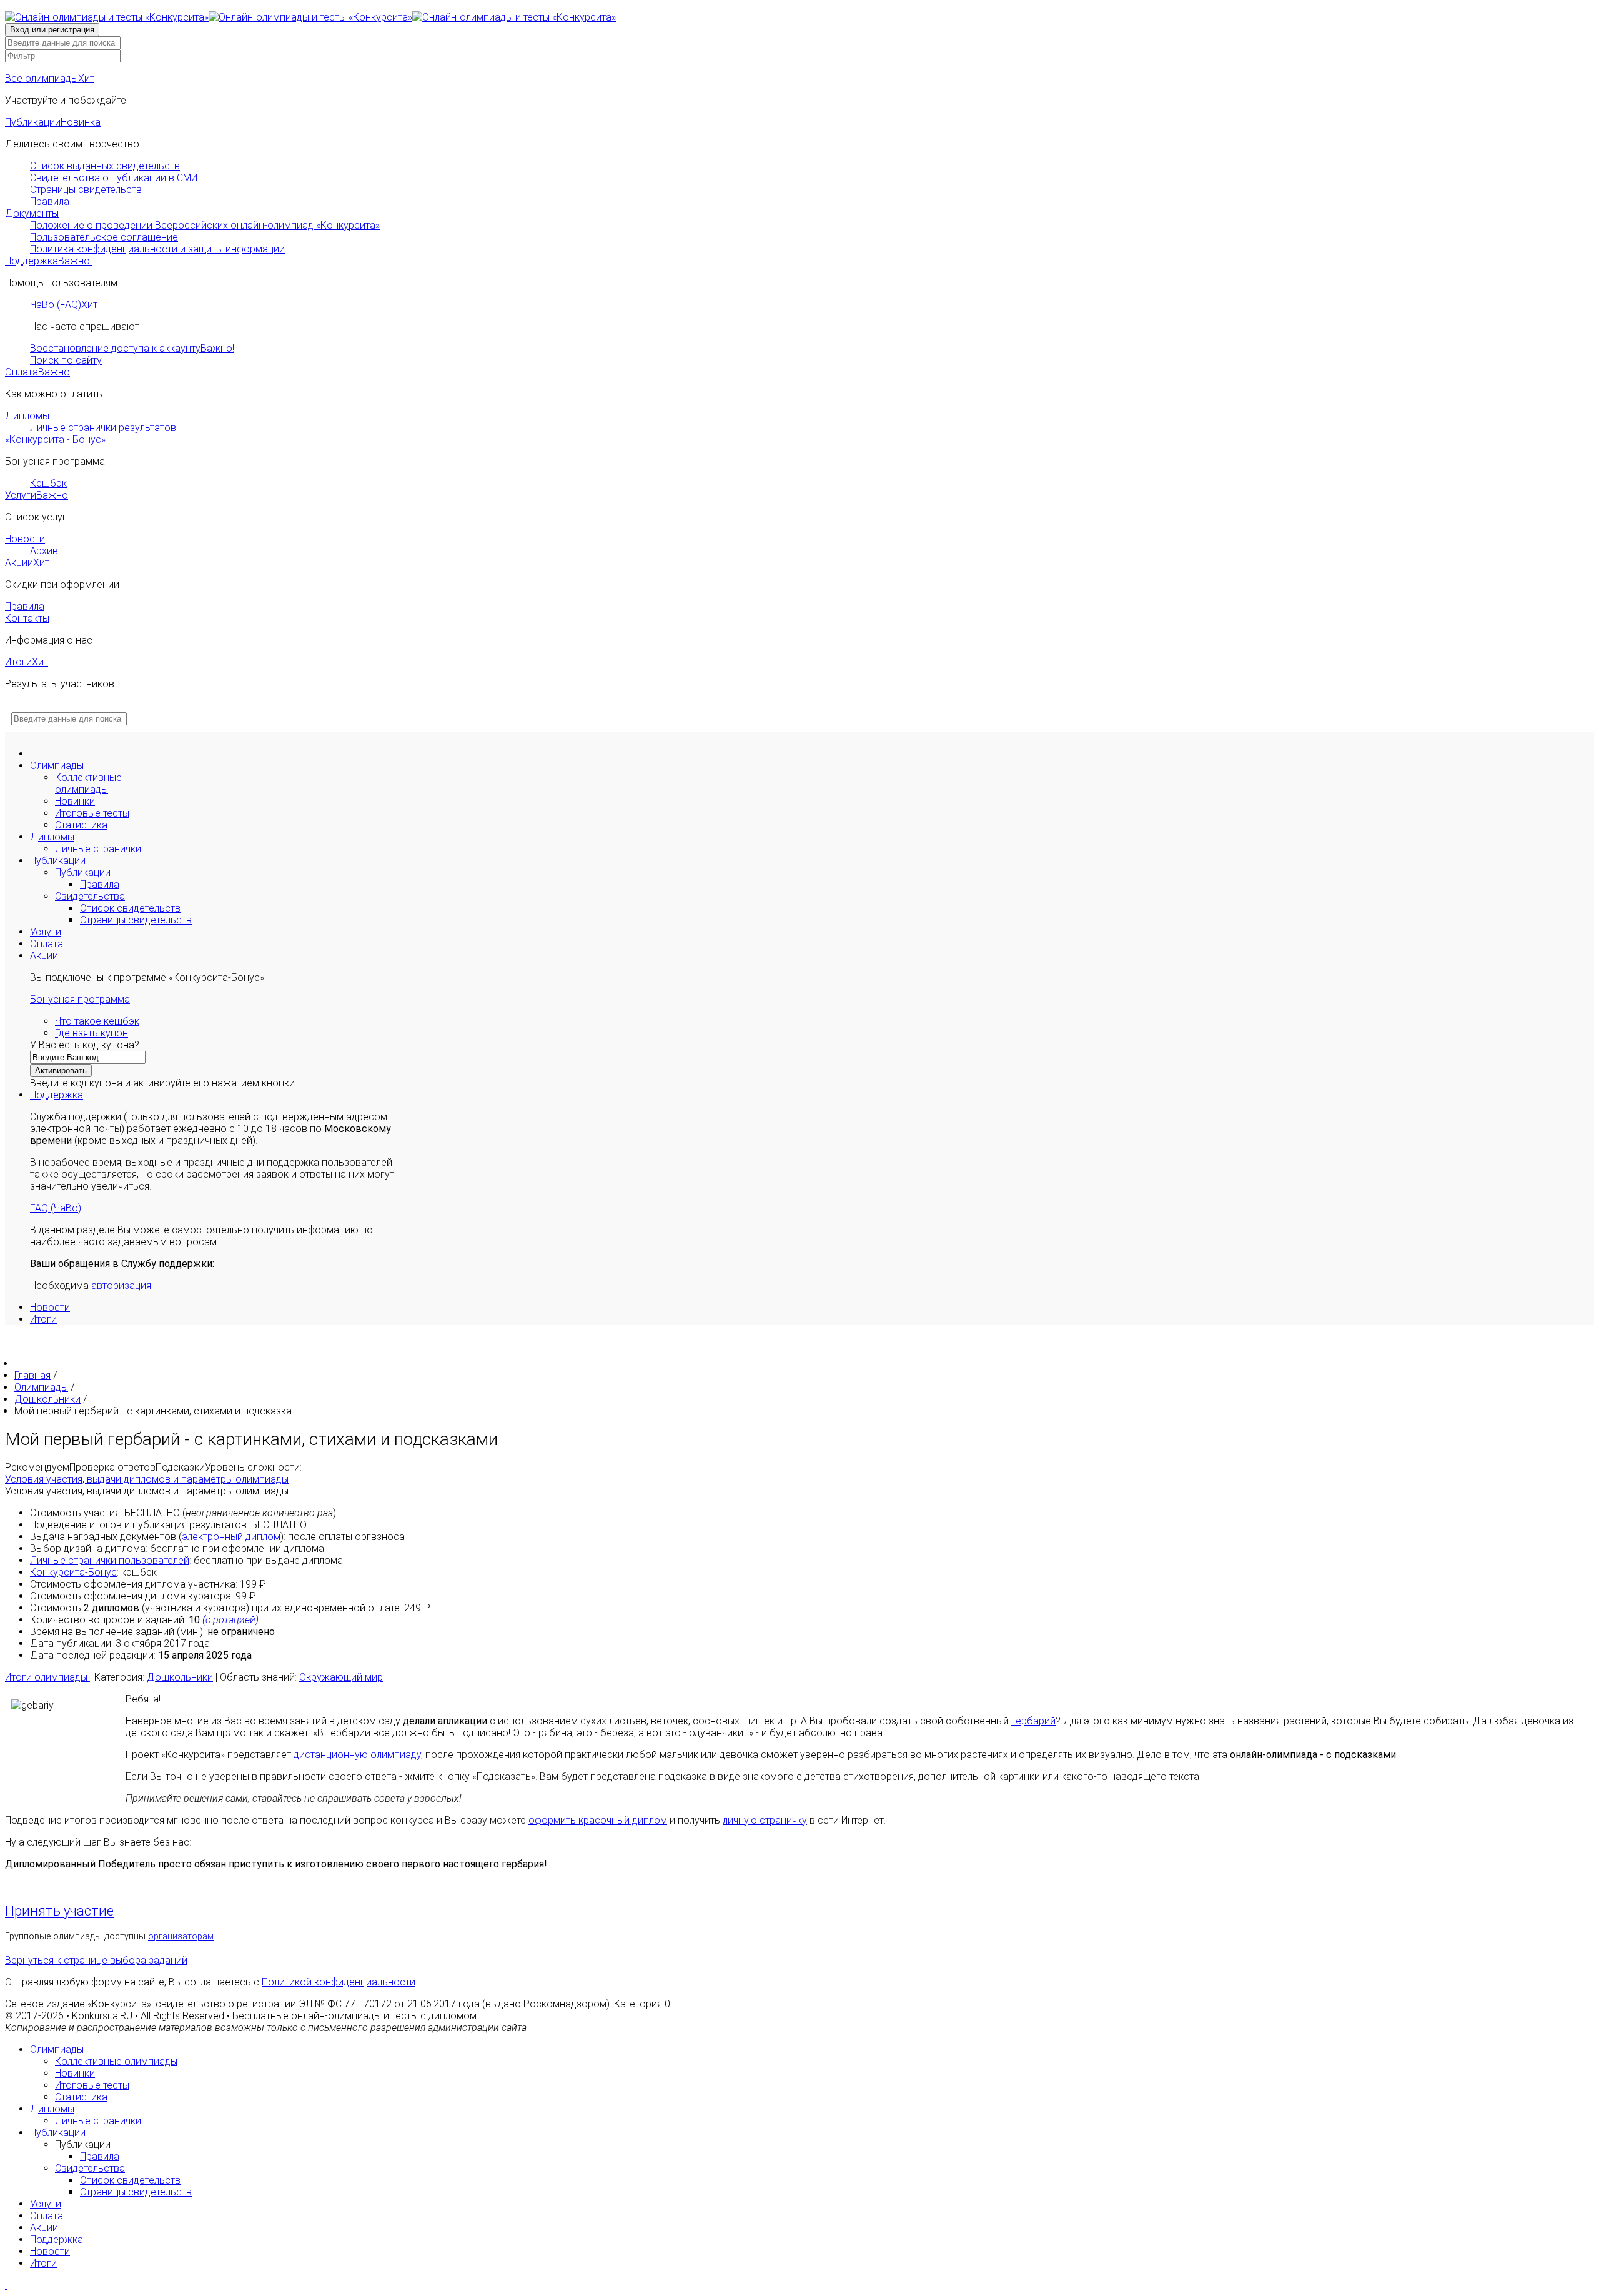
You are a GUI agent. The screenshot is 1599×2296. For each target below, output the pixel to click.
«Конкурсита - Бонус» (55, 440)
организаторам (181, 1936)
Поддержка (48, 261)
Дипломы (27, 416)
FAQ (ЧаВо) (56, 1208)
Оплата (37, 372)
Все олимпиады (50, 78)
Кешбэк (48, 483)
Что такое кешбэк (97, 1021)
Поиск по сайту (66, 360)
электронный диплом (231, 1537)
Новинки (75, 801)
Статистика (81, 825)
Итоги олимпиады (47, 1677)
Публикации (53, 122)
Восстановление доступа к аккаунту (132, 348)
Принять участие (59, 1911)
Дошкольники (180, 1677)
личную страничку (765, 1820)
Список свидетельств (130, 908)
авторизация (121, 1285)
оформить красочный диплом (598, 1820)
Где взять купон (92, 1033)
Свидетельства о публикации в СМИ (114, 178)
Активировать (61, 1071)
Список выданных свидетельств (105, 166)
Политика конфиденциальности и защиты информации (157, 249)
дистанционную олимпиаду (357, 1755)
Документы (32, 213)
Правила (50, 201)
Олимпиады (57, 766)
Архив (44, 551)
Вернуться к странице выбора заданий (96, 1960)
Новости (25, 539)
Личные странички (98, 849)
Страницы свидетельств (86, 190)
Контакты (27, 618)
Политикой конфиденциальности (339, 1982)
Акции (27, 563)
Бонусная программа (80, 999)
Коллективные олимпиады (88, 783)
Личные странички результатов (103, 428)
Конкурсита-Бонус (73, 1572)
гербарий (1033, 1721)
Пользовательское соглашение (104, 237)
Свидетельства (90, 896)
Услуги (37, 495)
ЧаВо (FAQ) (64, 305)
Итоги (27, 662)
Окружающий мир (341, 1677)
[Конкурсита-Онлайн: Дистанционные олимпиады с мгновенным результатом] (310, 17)
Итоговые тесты (92, 813)
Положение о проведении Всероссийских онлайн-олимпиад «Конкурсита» (205, 225)
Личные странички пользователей (110, 1560)
